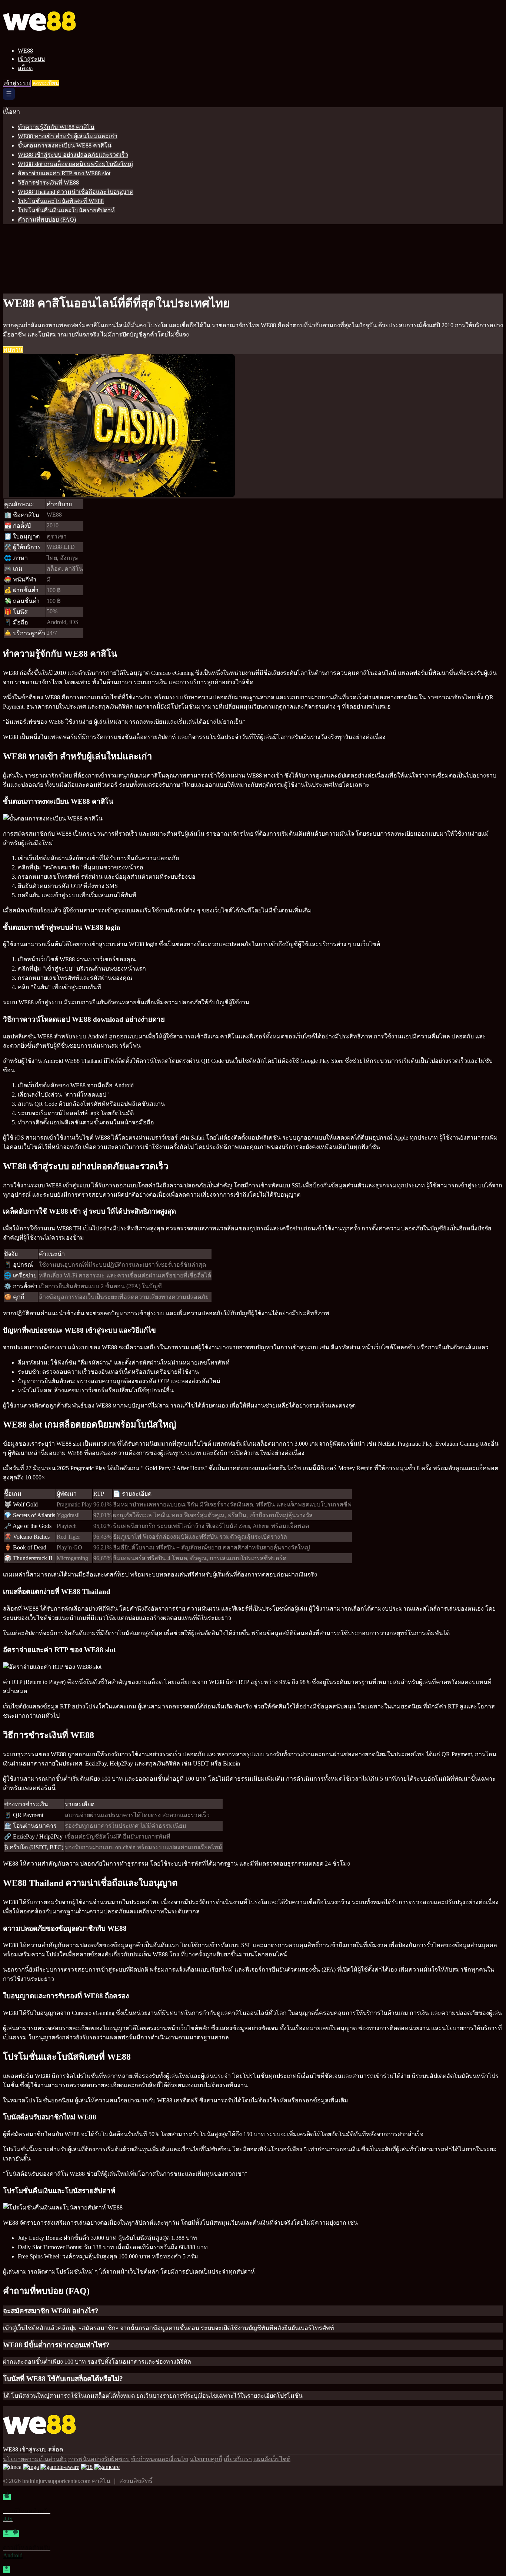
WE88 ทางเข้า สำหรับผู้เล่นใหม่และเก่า (68, 136)
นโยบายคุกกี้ (206, 2459)
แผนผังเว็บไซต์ (272, 2459)
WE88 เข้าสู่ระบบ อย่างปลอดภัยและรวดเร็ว (73, 155)
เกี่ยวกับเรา (238, 2459)
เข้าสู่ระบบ (31, 59)
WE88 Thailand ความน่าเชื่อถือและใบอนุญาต (76, 192)
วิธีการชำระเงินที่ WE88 (48, 183)
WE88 (25, 51)
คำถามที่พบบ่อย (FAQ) (47, 220)
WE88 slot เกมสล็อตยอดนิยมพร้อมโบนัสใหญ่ (75, 164)
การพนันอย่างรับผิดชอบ (99, 2459)
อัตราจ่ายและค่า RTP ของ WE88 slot (64, 173)
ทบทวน (13, 350)
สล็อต (25, 68)
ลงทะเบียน (46, 83)
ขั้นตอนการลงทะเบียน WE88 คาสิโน (65, 145)
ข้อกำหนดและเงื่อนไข (160, 2459)
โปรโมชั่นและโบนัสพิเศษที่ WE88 (61, 201)
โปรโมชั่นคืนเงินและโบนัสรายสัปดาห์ (66, 210)
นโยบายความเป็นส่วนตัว (35, 2459)
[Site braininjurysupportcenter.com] (54, 38)
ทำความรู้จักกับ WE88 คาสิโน (56, 127)
